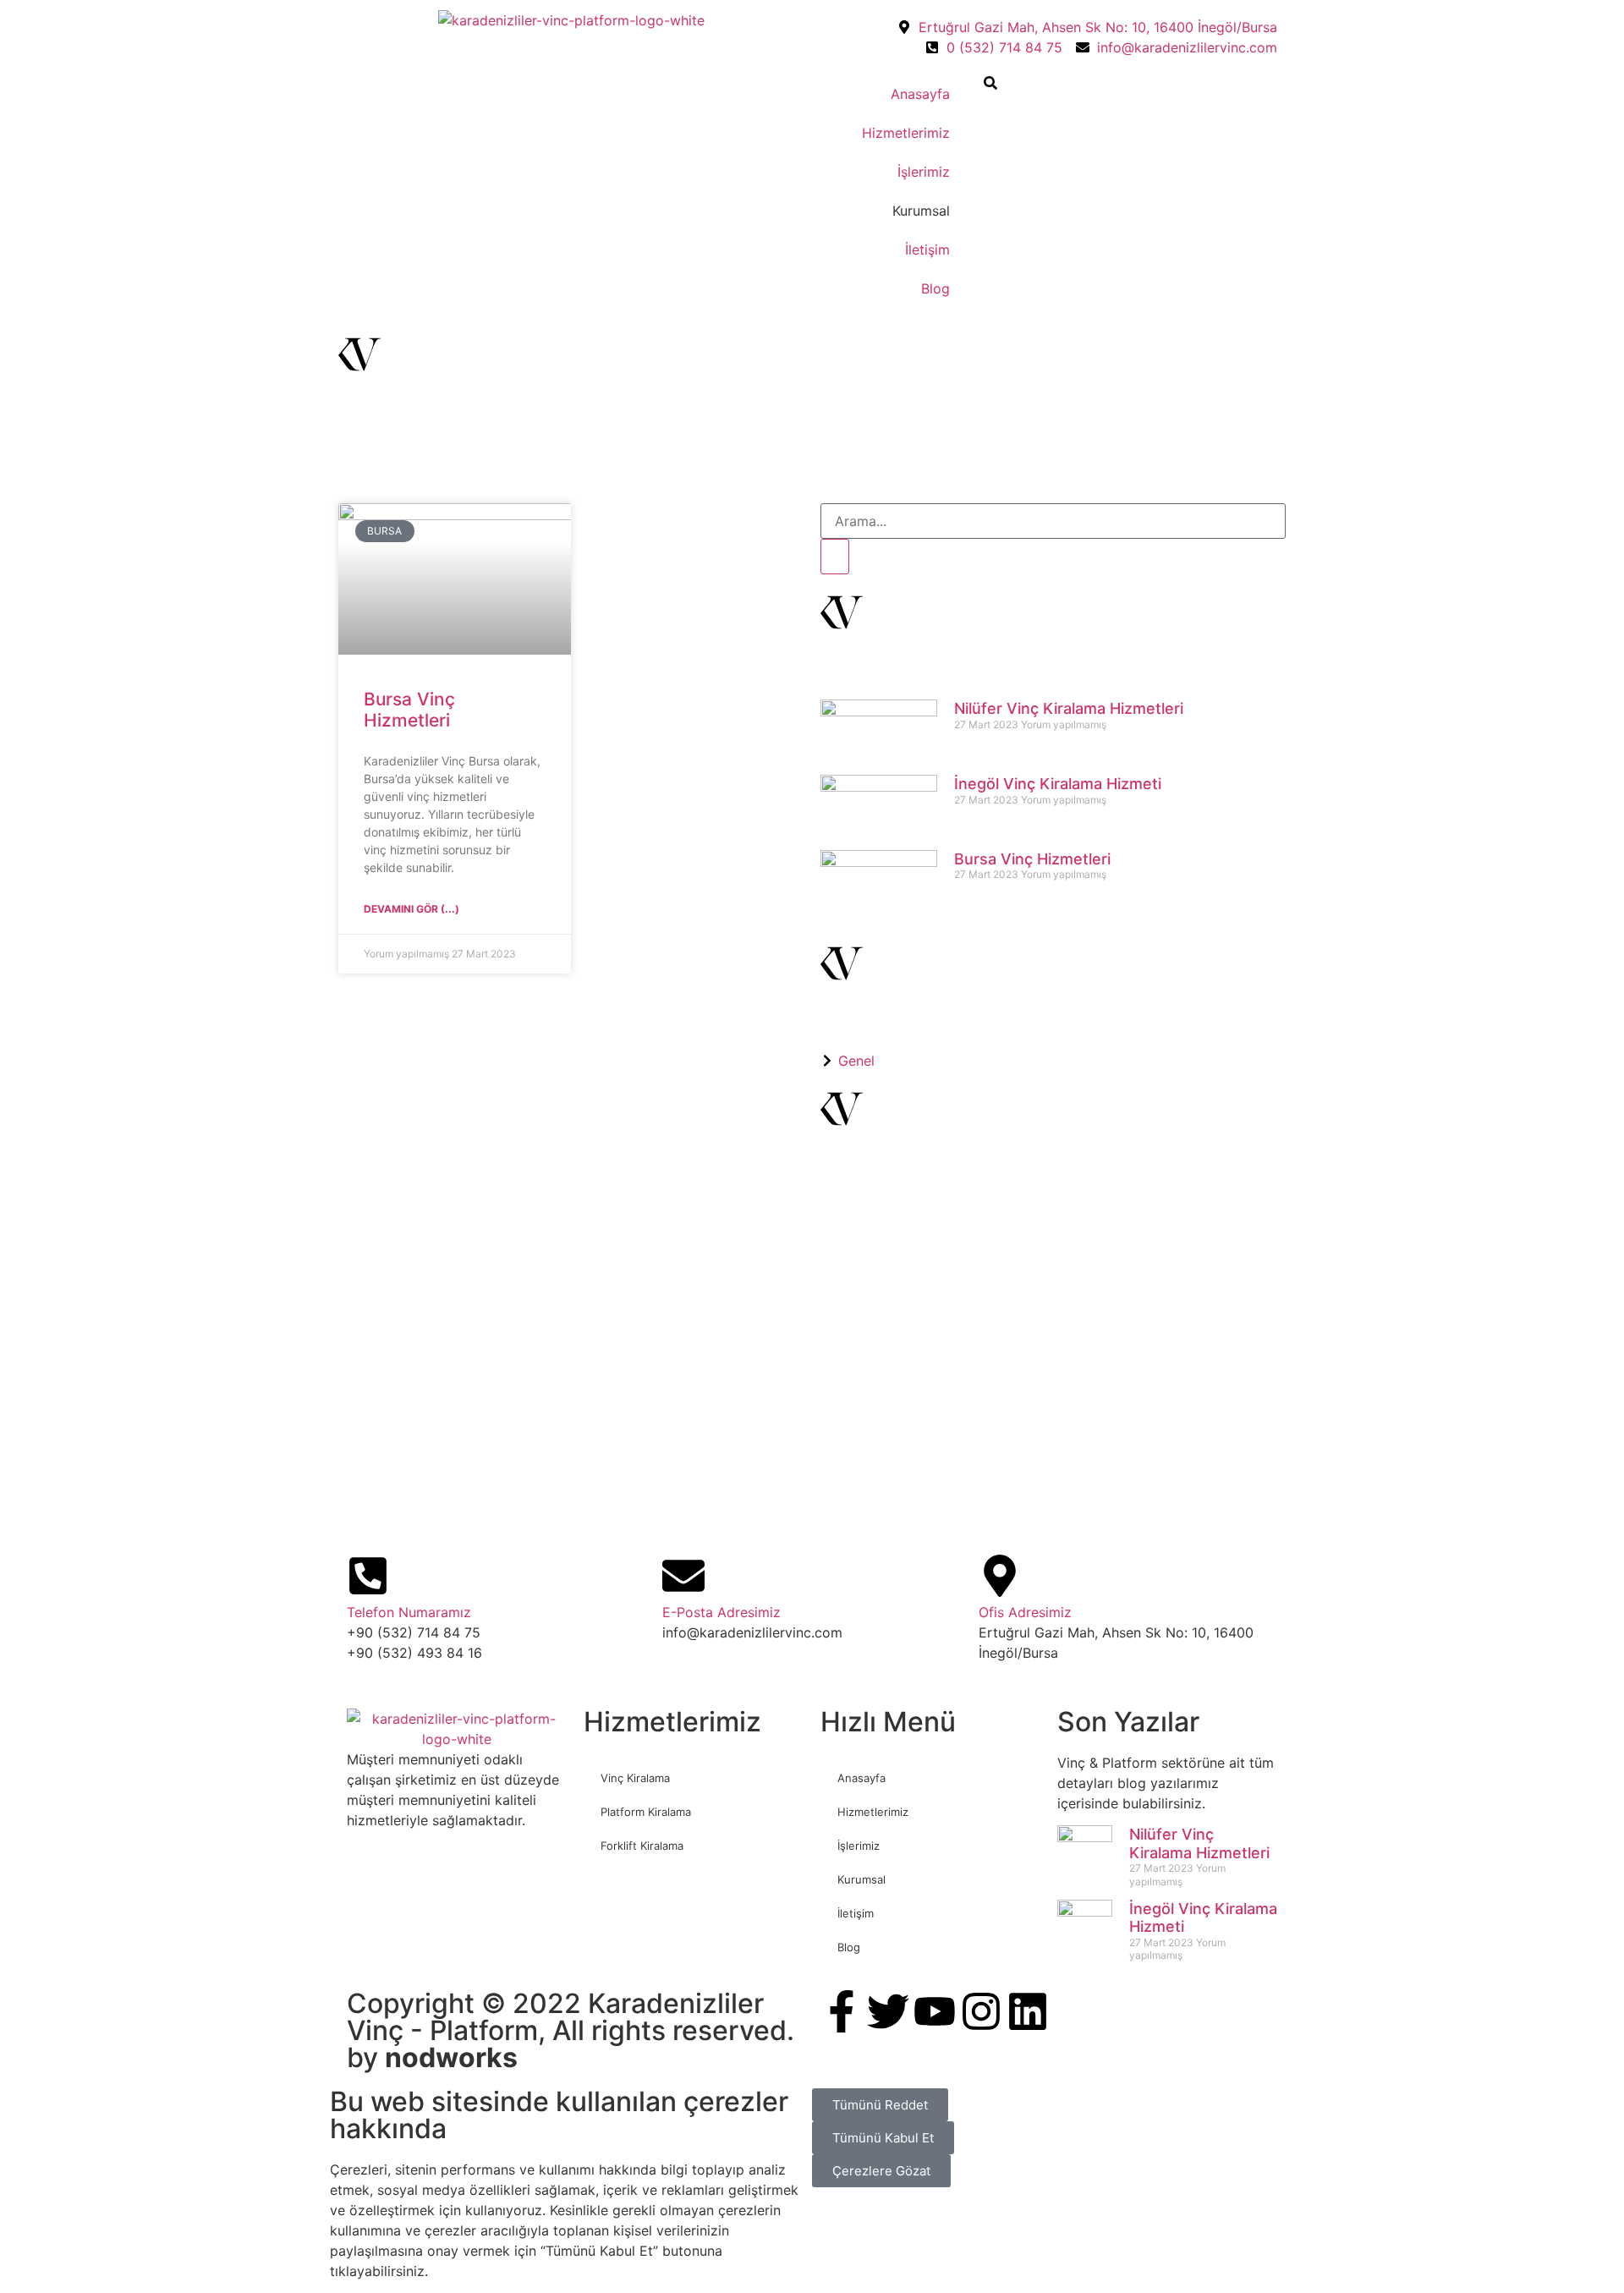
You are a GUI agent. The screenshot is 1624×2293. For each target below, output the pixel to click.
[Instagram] (981, 2011)
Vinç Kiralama (635, 1778)
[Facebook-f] (842, 2011)
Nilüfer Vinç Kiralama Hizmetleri (1069, 708)
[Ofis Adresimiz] (1000, 1576)
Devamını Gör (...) (411, 909)
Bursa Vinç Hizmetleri (409, 710)
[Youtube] (935, 2011)
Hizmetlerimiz (906, 133)
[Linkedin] (1028, 2011)
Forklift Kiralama (642, 1846)
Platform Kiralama (646, 1812)
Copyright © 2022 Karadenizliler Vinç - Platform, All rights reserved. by (571, 2030)
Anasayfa (920, 94)
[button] (990, 85)
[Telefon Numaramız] (368, 1576)
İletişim (927, 250)
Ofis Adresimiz (1025, 1612)
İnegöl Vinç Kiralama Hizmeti (1058, 784)
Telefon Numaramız (409, 1612)
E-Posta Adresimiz (721, 1612)
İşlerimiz (924, 172)
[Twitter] (888, 2011)
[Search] (835, 557)
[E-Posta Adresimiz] (683, 1576)
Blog (935, 288)
